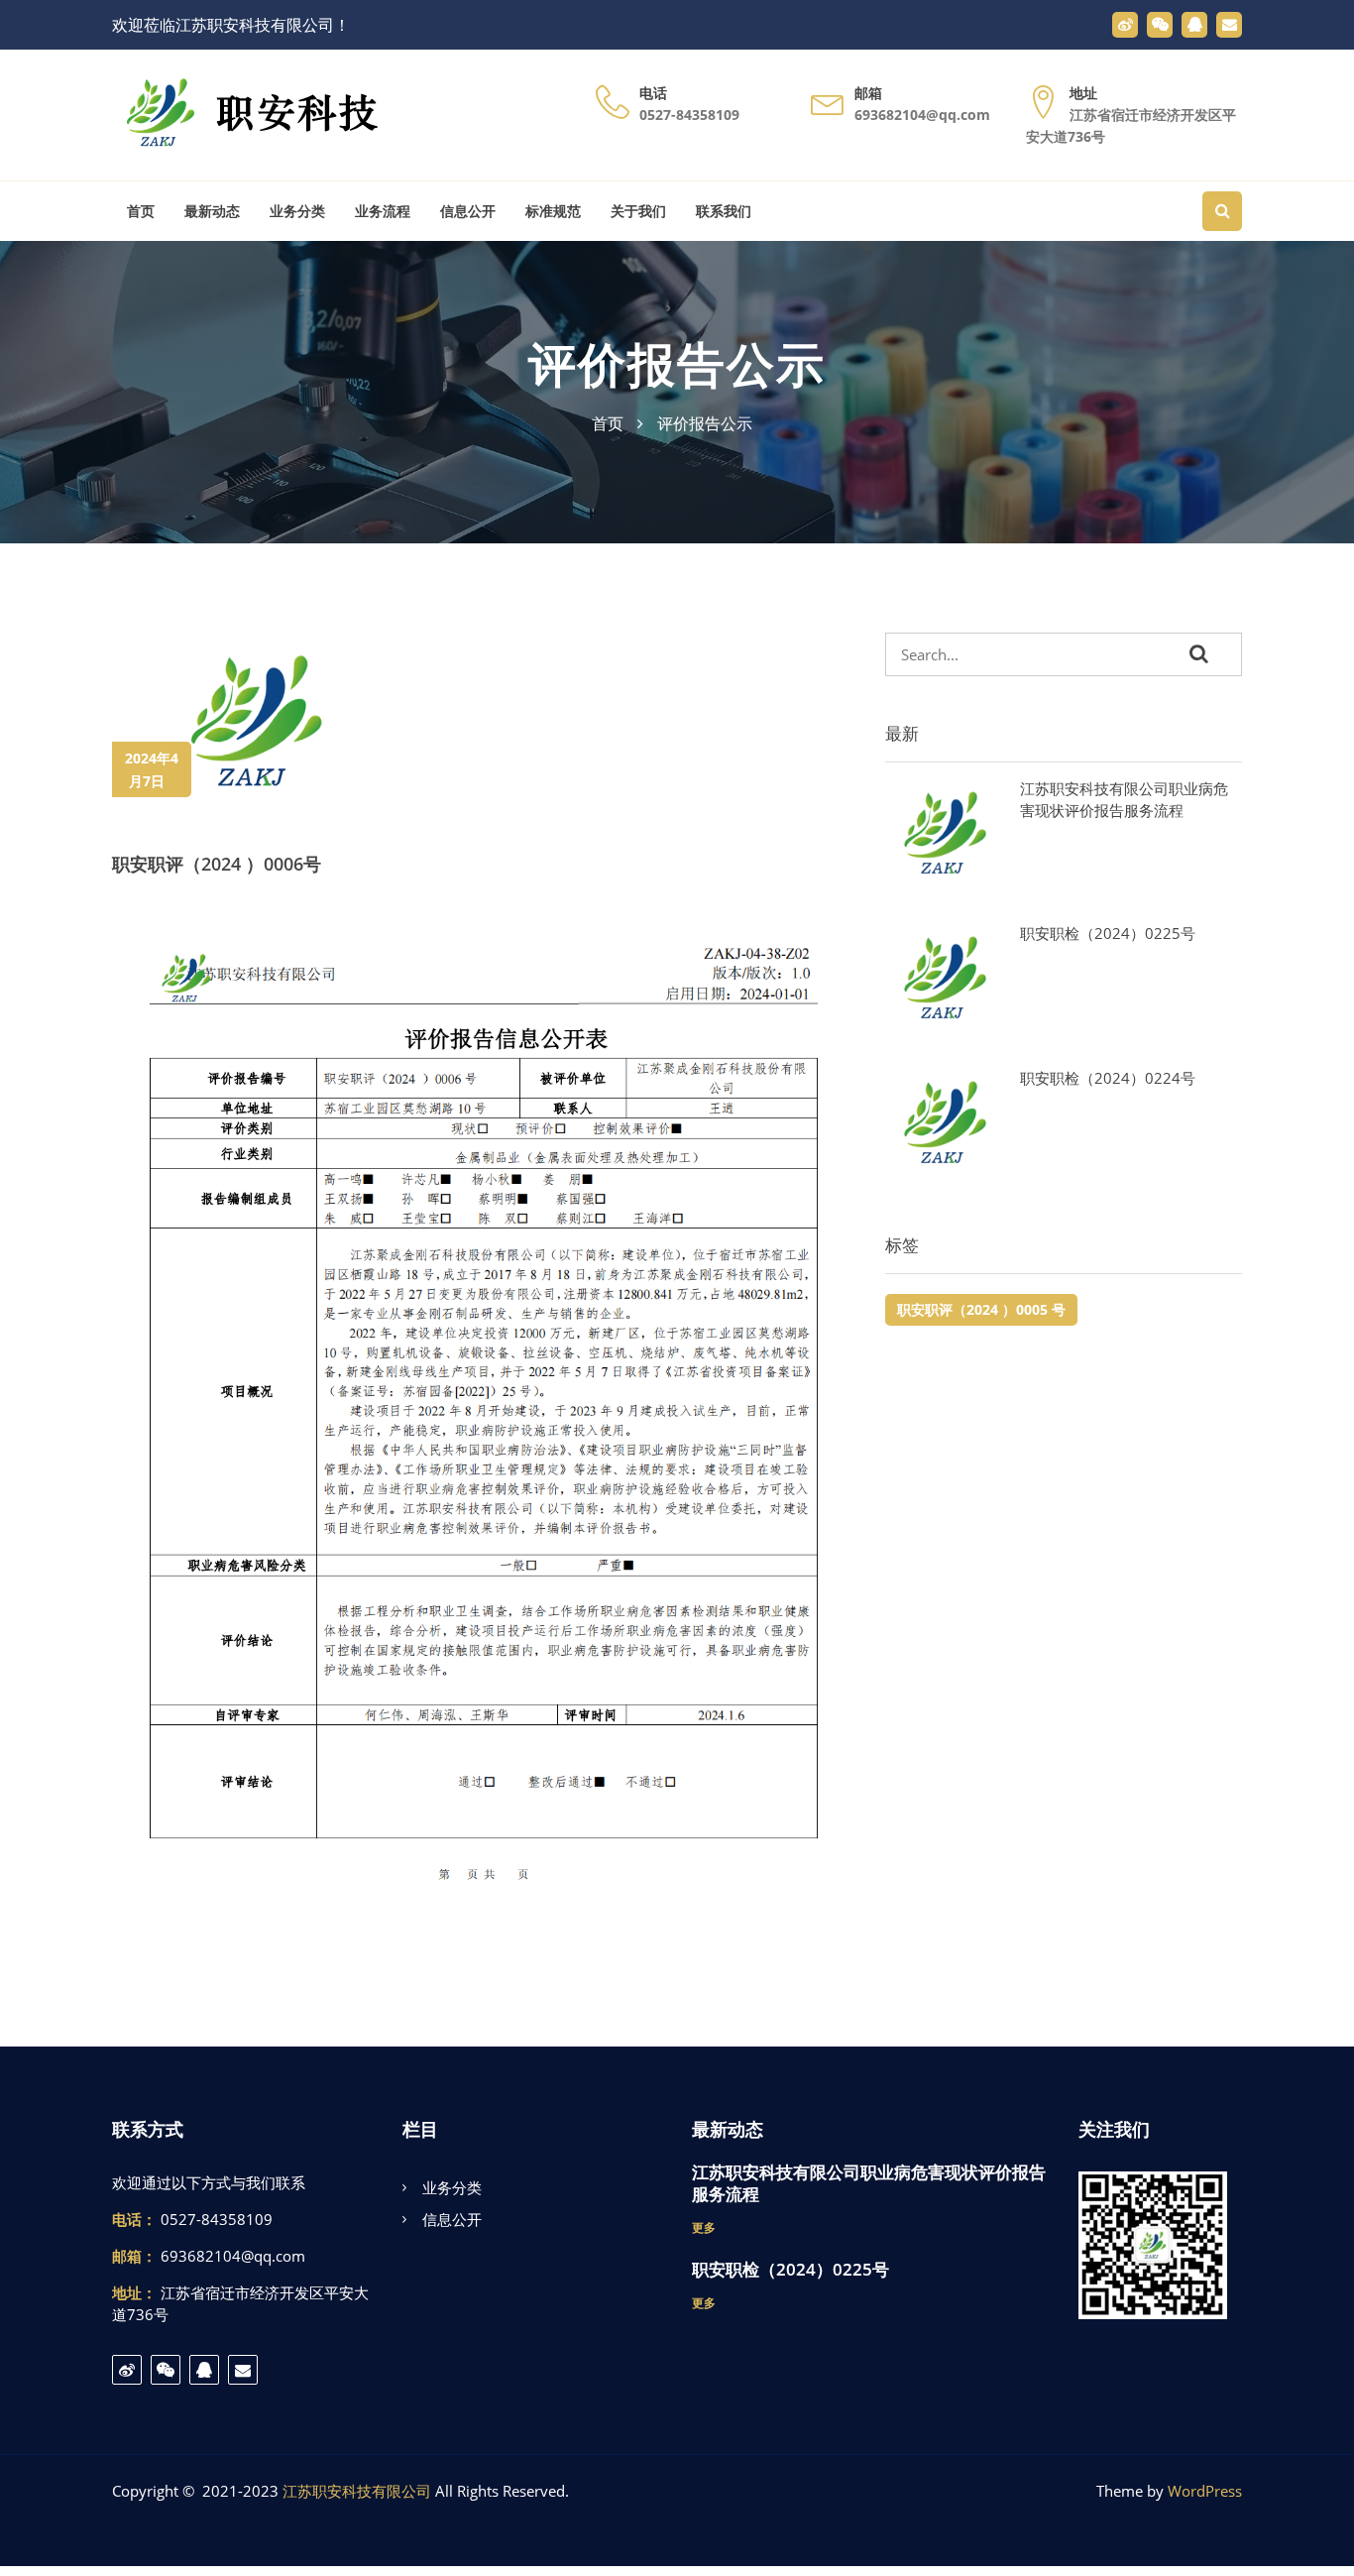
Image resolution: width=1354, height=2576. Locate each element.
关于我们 (638, 211)
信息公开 (468, 211)
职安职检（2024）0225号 (1108, 933)
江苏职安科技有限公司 (357, 2491)
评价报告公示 (677, 363)
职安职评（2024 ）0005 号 (981, 1309)
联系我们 (724, 211)
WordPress (1205, 2491)
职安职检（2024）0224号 (1108, 1078)
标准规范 (553, 211)
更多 (704, 2227)
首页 (141, 211)
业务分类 (297, 211)
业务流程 (383, 211)
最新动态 (212, 211)
